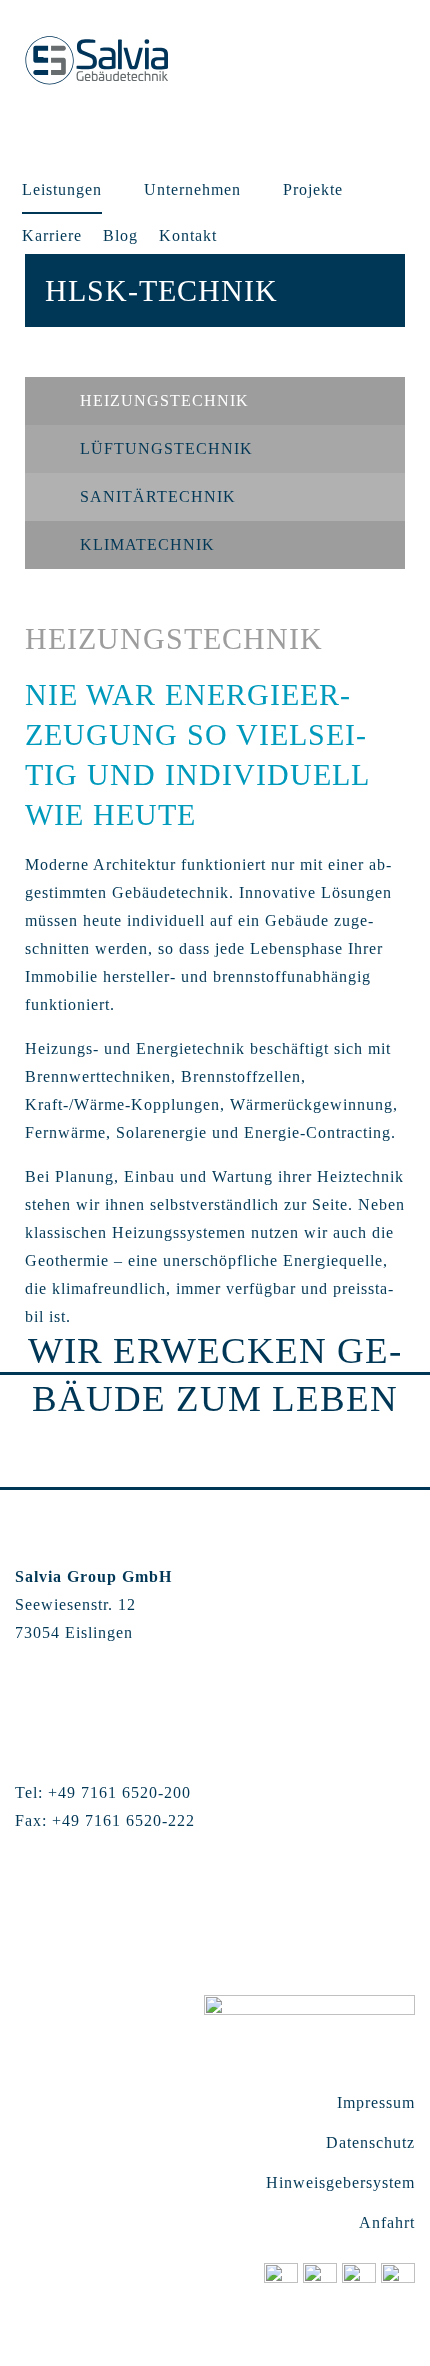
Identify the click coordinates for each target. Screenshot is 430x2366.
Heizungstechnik (164, 400)
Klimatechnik (147, 544)
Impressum (376, 2102)
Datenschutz (370, 2142)
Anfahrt (387, 2222)
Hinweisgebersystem (340, 2182)
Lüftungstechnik (166, 448)
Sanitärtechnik (158, 496)
